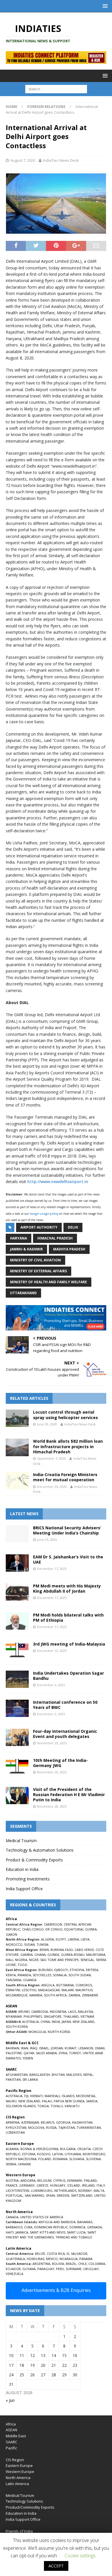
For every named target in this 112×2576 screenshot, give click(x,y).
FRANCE (12, 2185)
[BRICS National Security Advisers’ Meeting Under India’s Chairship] (17, 1534)
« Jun (10, 2400)
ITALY (101, 2185)
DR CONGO (54, 1929)
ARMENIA (13, 2122)
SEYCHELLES (42, 1975)
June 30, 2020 (47, 1424)
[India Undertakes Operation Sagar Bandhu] (17, 1679)
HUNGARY (58, 2185)
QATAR (29, 2053)
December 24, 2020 (52, 1487)
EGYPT (61, 1939)
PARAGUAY (46, 2269)
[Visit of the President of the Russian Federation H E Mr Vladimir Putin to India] (17, 1796)
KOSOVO (44, 2154)
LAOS (72, 2012)
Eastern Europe (19, 2465)
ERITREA (92, 1970)
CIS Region (15, 2460)
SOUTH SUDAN (80, 1975)
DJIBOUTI (61, 1970)
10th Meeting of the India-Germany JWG (60, 1763)
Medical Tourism (21, 1841)
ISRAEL (44, 2048)
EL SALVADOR (77, 2254)
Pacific (11, 2448)
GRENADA (94, 2227)
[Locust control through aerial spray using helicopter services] (17, 1418)
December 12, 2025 (52, 1651)
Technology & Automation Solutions (40, 1850)
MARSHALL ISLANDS (59, 2096)
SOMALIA (60, 1975)
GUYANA (29, 2269)
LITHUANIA (73, 2154)
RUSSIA (51, 2127)
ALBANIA (12, 2149)
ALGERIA (48, 1939)
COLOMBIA (97, 2264)
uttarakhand (23, 1293)
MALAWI (68, 1990)
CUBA (28, 2227)
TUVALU (57, 2106)
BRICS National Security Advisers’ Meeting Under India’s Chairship (67, 1530)
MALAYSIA (85, 2012)
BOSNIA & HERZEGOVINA (39, 2149)
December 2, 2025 (51, 1685)
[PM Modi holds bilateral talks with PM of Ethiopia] (17, 1621)
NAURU (11, 2101)
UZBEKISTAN (15, 2132)
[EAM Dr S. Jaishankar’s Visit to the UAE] (17, 1563)
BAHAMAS (85, 2222)
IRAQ (34, 2048)
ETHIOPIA (77, 1970)
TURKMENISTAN (89, 2127)
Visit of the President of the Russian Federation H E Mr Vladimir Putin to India (69, 1795)
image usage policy (44, 1214)
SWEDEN (63, 2195)
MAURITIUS (84, 1990)
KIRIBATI (36, 2096)
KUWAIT (71, 2048)
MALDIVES (74, 2075)
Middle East (16, 2436)
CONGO (38, 1929)
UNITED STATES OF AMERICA (42, 2217)
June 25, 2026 (47, 1540)
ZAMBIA (74, 1995)
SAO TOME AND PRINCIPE (59, 1960)
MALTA (99, 2191)
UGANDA (30, 1980)
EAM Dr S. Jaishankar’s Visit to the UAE (68, 1559)
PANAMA (86, 2259)
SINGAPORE (53, 2016)
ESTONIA (29, 2154)
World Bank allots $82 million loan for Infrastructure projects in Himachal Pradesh (68, 1446)
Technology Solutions (24, 2501)
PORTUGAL (14, 2195)
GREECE (42, 2185)
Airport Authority (39, 1227)
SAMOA (92, 2101)
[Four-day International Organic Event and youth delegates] (17, 1737)
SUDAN (29, 1944)
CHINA (45, 2022)
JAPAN (66, 2022)
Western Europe (20, 2472)
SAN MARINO (34, 2195)
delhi (73, 1227)
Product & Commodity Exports (34, 1860)
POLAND (45, 2159)
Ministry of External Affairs (38, 1271)
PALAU (47, 2101)
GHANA (40, 1955)
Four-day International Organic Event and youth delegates (65, 1734)
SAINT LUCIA (76, 2232)
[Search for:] (56, 89)
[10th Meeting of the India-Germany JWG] (17, 1766)
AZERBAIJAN (30, 2122)
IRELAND (88, 2185)
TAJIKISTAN (67, 2127)
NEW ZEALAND (84, 2022)
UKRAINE (24, 2164)
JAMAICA (22, 2232)
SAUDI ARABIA (46, 2053)
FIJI (26, 2096)
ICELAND (74, 2185)
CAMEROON (53, 1924)
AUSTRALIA (30, 2022)
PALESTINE (14, 2053)
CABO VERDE (84, 1950)
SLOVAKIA (77, 2159)
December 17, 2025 (52, 1569)
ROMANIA (60, 2159)
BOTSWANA (65, 1985)
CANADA (12, 2217)
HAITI (10, 2232)
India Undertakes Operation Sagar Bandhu (68, 1676)
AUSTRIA (12, 2180)
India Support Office (24, 1889)
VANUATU (72, 2106)
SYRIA (63, 2053)
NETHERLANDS (65, 2191)
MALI (9, 1960)
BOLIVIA (58, 2264)
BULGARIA (68, 2149)
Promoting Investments (28, 1879)
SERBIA (11, 2164)
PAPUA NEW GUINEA (69, 2101)
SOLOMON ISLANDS (21, 2106)
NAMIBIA (36, 1995)
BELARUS (48, 2122)
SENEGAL (87, 1960)
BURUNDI (46, 1970)
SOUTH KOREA (17, 2026)
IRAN (25, 2048)
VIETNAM (87, 2016)
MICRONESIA (86, 2096)
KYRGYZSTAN (16, 2127)
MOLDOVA (36, 2127)
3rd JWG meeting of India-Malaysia (69, 1644)
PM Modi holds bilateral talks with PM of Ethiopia (68, 1618)
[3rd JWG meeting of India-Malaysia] (17, 1650)
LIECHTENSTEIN (17, 2191)
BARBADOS (14, 2227)
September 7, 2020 (51, 1458)
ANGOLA (48, 1985)
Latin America (17, 2484)
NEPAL (88, 2075)
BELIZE (40, 2254)
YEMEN (28, 2058)
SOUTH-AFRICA (55, 1995)
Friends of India (19, 2531)
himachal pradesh (55, 1238)
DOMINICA (77, 2227)
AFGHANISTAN (17, 2075)
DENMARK (75, 2180)
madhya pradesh (69, 1249)
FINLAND (90, 2180)
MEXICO (52, 2259)
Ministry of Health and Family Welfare (49, 1282)
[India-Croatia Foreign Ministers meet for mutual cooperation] (17, 1481)
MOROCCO (14, 1944)
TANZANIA (13, 1980)
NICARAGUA (68, 2259)
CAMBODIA (40, 2012)
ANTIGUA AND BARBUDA (57, 2222)
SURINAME (74, 2269)
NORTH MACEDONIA (21, 2159)
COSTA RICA (56, 2254)
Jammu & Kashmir (26, 1249)
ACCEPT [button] (56, 2566)
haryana (19, 1238)
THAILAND (71, 2016)
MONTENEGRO (94, 2154)
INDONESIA (58, 2012)
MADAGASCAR (49, 1990)
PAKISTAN (13, 2079)
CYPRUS (59, 2180)
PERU (60, 2269)
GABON (11, 1934)
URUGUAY (91, 2269)
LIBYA (85, 1939)
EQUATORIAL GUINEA (81, 1929)
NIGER (34, 1960)
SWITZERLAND (82, 2195)
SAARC (11, 2442)
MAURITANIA (96, 1955)
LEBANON (86, 2048)
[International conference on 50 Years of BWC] (17, 1708)
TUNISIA (43, 1944)
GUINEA (53, 1955)
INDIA (56, 2022)
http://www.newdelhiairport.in (58, 1182)
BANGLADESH (40, 2075)
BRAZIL (71, 2264)
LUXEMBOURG (42, 2191)
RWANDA (24, 1975)
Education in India (22, 1869)
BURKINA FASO (62, 1950)
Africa (11, 2424)
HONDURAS (35, 2259)
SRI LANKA (30, 2079)
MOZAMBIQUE (17, 1995)
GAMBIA (27, 1955)
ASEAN (11, 2006)
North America (18, 2478)
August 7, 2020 (23, 160)
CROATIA (84, 2149)
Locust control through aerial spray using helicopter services (65, 1415)
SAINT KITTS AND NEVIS (48, 2232)
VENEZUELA (15, 2274)
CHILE (82, 2264)
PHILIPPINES (33, 2016)
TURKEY (75, 2053)
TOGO (22, 1965)
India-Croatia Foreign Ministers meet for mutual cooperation (65, 1477)
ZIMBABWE (90, 1995)
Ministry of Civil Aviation (35, 1260)
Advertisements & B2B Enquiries (56, 2290)
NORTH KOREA (59, 2032)
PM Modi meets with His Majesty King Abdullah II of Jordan (67, 1588)
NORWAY (85, 2191)
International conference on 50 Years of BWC (65, 1705)
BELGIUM (44, 2180)
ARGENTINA (41, 2264)
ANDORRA (28, 2180)
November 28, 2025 (52, 1806)
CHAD (26, 1929)
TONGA (43, 2106)
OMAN (100, 2048)
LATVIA (58, 2154)
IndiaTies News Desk (61, 160)
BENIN (44, 1950)
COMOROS (84, 1985)
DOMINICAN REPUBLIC (51, 2227)
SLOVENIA (93, 2159)
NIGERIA (21, 1960)
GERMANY (27, 2185)
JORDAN (57, 2048)
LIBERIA (73, 1939)
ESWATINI (13, 1990)
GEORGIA (63, 2122)
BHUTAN (58, 2075)
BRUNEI (24, 2012)
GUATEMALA (15, 2259)
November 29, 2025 (52, 1743)
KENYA (11, 1975)
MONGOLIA (37, 2032)
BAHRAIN (12, 2048)
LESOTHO (29, 1990)
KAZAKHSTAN (82, 2122)
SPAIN (50, 2195)
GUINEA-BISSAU (73, 1955)
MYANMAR (14, 2016)
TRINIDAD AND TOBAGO (74, 2237)
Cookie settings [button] (80, 2556)
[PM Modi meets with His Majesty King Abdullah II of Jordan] (17, 1592)
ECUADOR (13, 2269)
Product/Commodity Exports (30, 2507)
